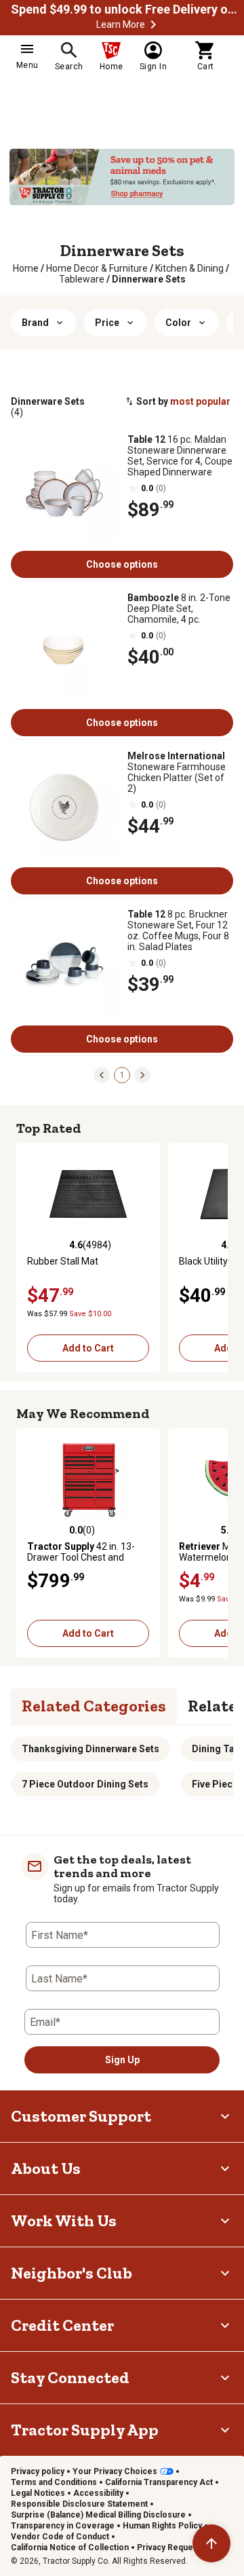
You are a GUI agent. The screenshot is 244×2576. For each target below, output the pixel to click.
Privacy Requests (171, 2547)
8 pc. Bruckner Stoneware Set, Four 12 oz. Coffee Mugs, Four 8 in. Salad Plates (178, 930)
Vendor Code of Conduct (60, 2537)
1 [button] (122, 1075)
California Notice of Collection (70, 2547)
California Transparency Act (159, 2482)
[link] (26, 268)
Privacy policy (38, 2471)
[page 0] (102, 1074)
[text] (149, 279)
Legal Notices (38, 2493)
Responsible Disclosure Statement (79, 2504)
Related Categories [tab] (94, 1706)
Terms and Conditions (54, 2482)
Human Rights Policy (162, 2526)
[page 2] (142, 1074)
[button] (153, 24)
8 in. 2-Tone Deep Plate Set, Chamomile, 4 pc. (179, 609)
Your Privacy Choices (115, 2471)
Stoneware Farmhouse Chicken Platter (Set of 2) (177, 772)
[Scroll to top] (211, 2543)
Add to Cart (88, 1348)
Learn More (121, 24)
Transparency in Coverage (63, 2526)
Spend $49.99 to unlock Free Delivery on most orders (126, 10)
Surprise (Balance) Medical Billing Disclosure (98, 2515)
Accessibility (98, 2493)
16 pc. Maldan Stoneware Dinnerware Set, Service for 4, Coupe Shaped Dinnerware (180, 456)
